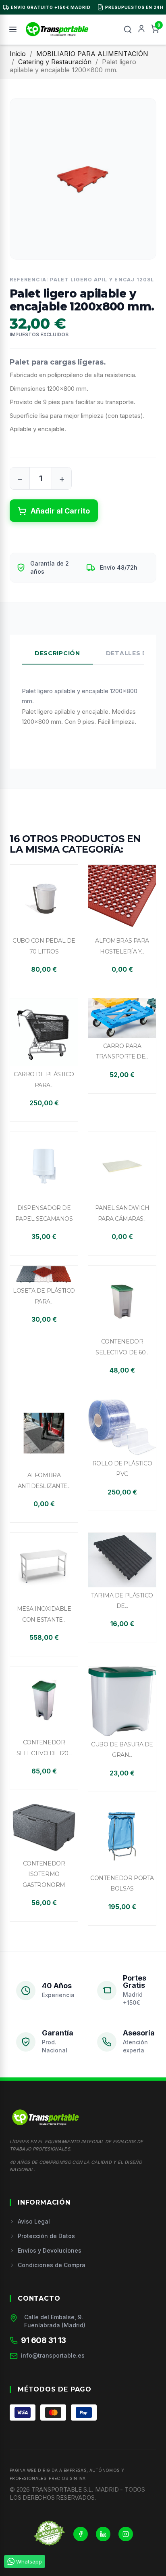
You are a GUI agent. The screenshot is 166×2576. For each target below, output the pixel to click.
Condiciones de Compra (52, 2265)
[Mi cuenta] (141, 29)
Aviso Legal (34, 2221)
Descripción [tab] (57, 653)
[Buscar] (128, 29)
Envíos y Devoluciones (50, 2250)
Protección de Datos (46, 2236)
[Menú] (13, 29)
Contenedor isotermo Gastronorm (44, 1874)
